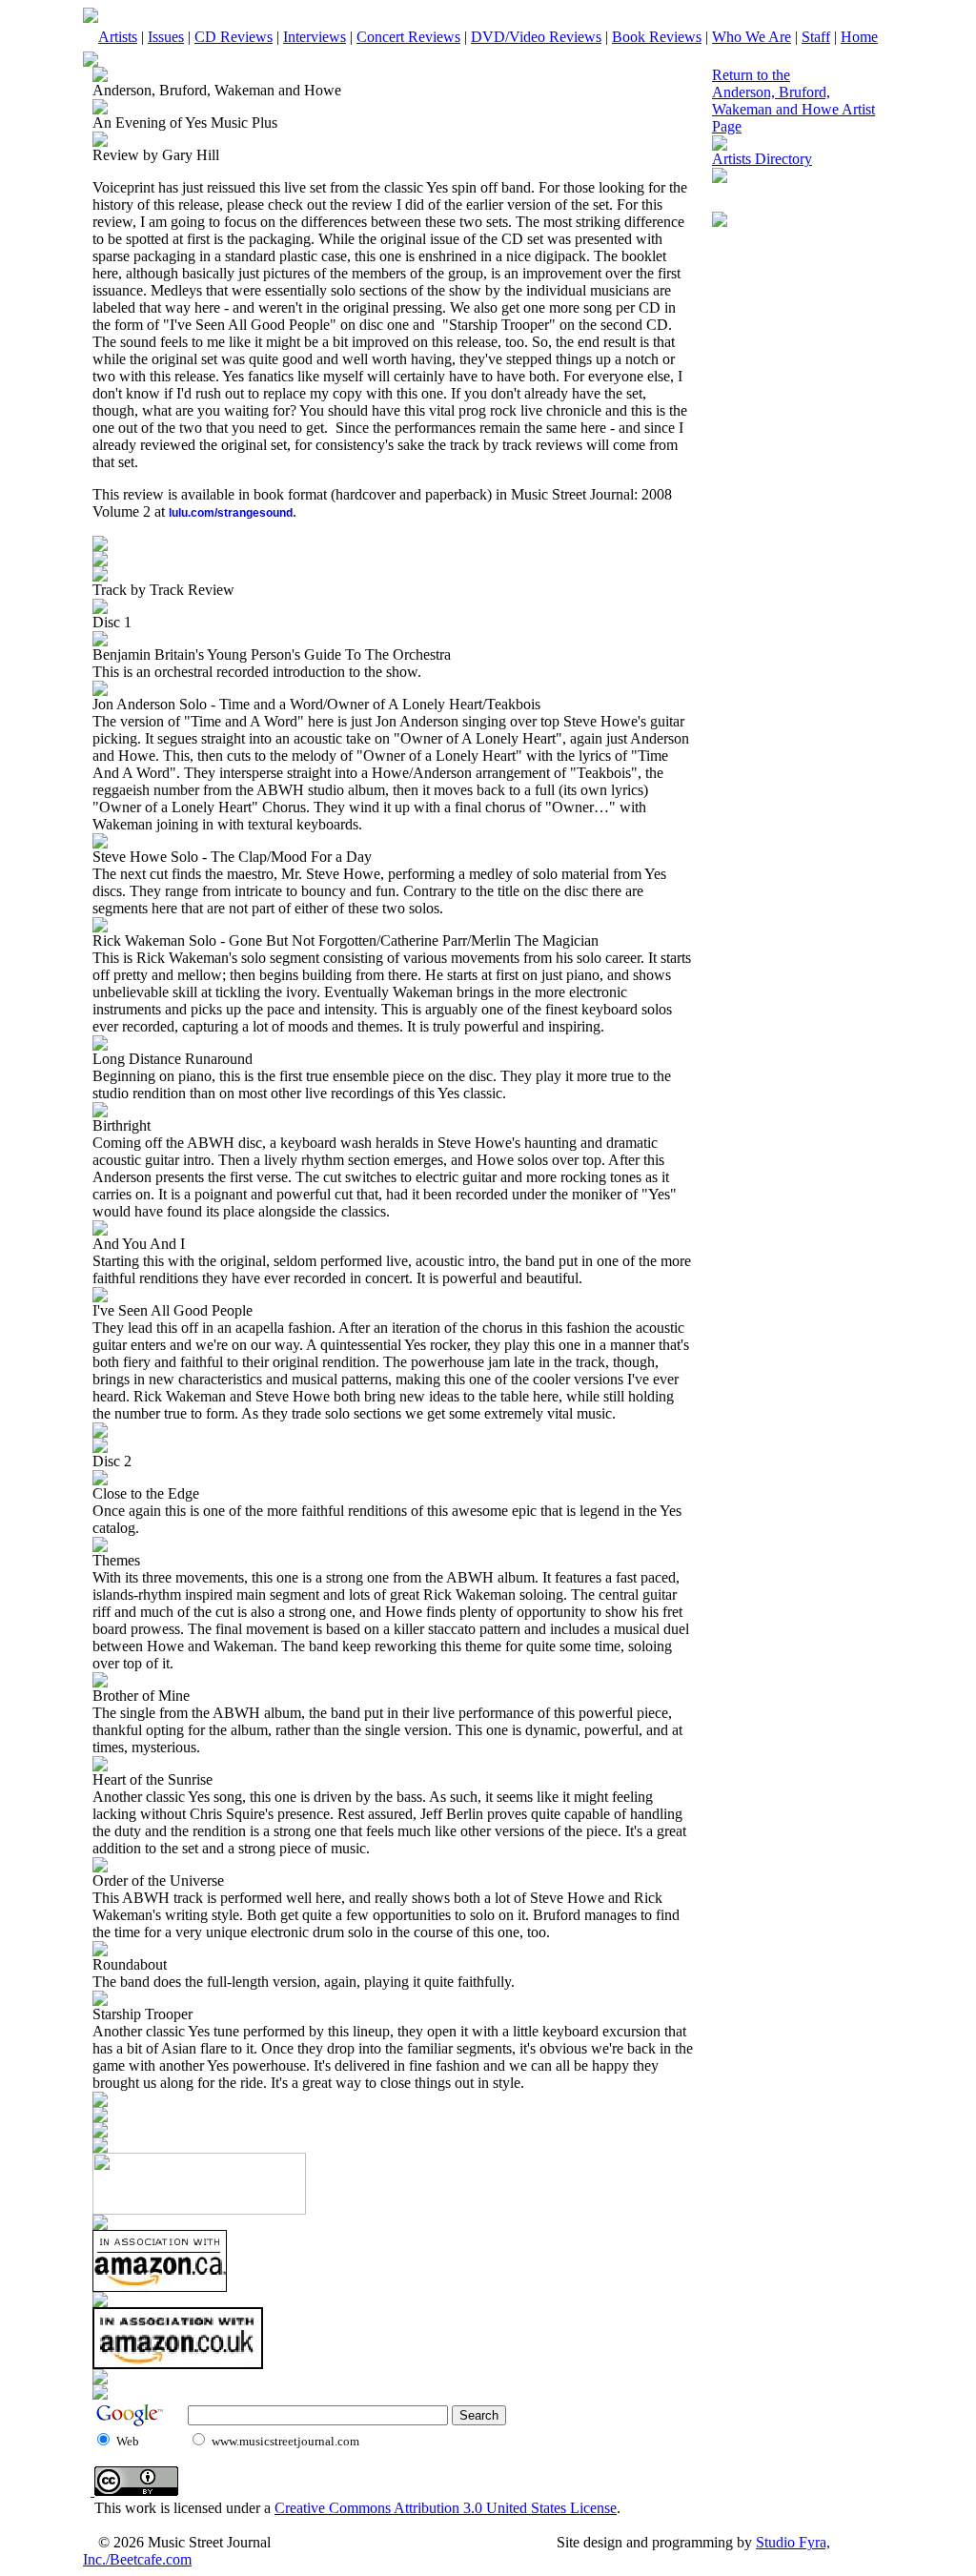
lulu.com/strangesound (231, 513)
